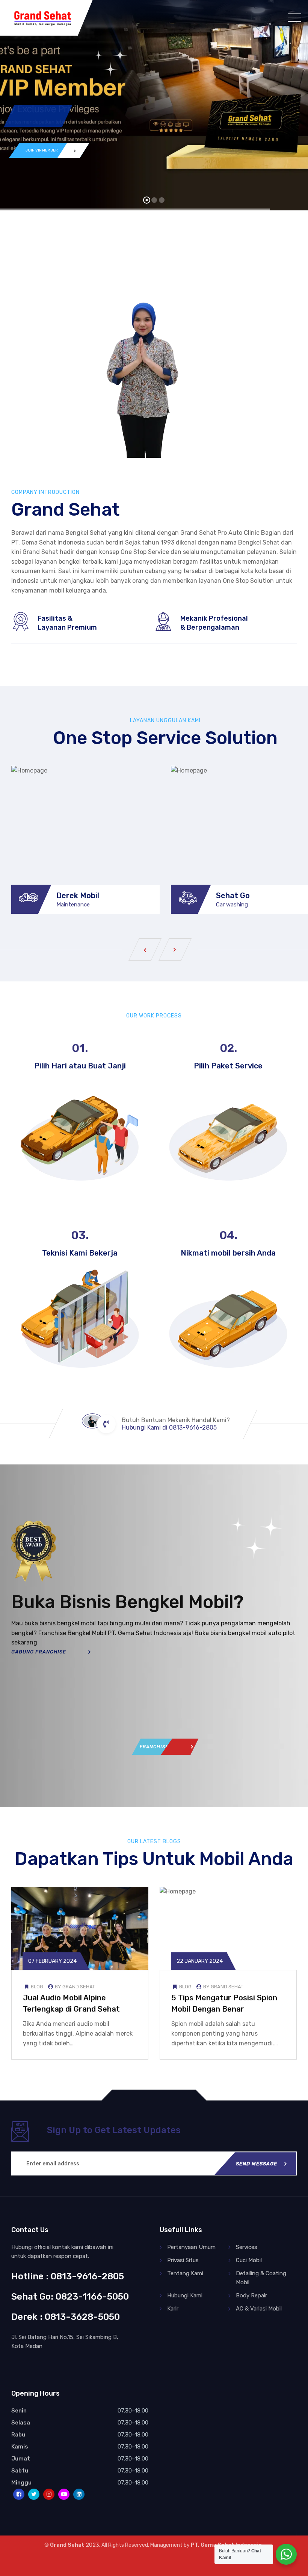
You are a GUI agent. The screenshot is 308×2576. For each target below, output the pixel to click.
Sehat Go (233, 896)
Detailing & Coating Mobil (261, 2278)
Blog (37, 1987)
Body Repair (251, 2295)
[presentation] (145, 950)
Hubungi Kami (185, 2295)
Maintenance (73, 905)
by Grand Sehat (74, 1987)
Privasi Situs (183, 2260)
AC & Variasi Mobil (259, 2309)
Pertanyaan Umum (191, 2247)
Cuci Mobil (249, 2260)
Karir (173, 2309)
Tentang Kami (185, 2273)
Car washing (232, 905)
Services (247, 2247)
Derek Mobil (78, 896)
